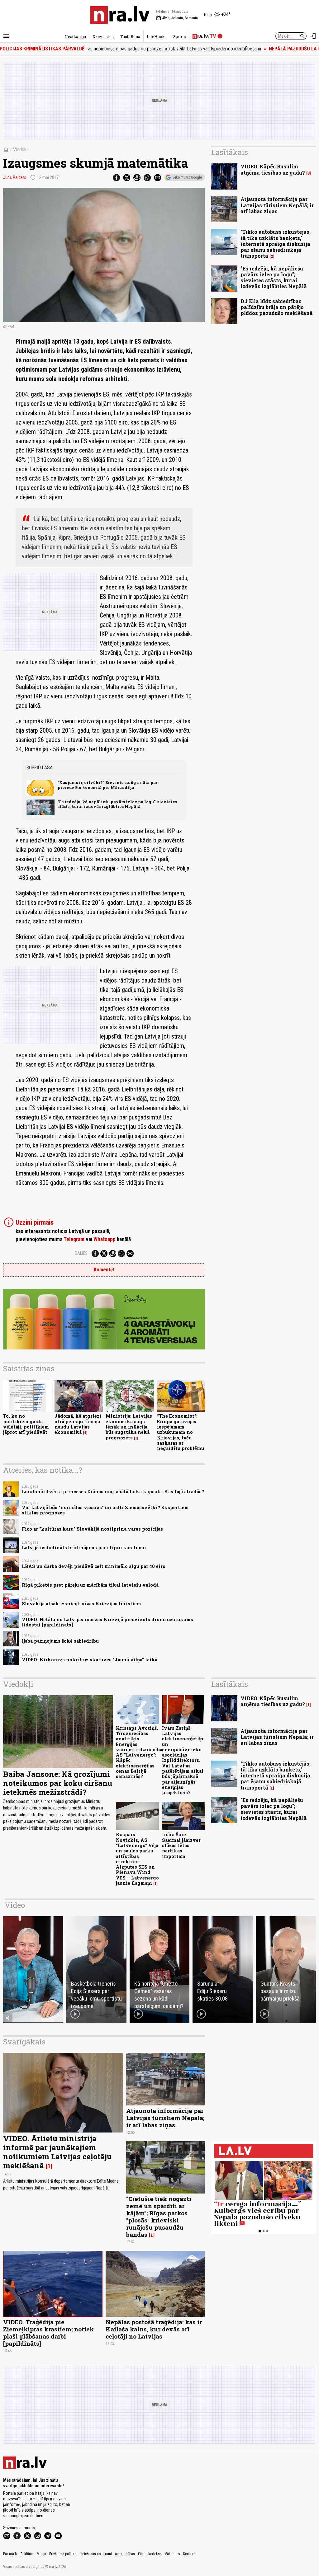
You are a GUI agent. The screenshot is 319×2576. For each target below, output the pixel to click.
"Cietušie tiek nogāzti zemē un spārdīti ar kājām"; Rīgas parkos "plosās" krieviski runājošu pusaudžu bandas (159, 2217)
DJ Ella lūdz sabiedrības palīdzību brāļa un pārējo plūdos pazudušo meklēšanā (277, 307)
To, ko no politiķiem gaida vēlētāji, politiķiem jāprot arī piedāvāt (26, 1424)
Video (15, 1905)
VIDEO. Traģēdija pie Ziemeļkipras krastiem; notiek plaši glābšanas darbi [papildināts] (48, 2333)
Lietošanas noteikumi (96, 2554)
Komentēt (104, 1270)
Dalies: (82, 1253)
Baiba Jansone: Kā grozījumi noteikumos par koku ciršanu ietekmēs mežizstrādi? (58, 1783)
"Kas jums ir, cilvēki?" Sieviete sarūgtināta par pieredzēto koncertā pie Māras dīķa (108, 785)
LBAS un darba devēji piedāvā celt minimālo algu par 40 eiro (94, 1566)
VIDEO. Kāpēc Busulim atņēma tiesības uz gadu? (273, 169)
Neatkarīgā (75, 36)
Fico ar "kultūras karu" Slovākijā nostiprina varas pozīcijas (92, 1529)
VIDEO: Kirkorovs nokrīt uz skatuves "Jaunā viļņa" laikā (90, 1660)
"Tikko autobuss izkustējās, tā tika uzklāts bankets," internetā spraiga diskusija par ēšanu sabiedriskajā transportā (276, 244)
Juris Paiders (15, 177)
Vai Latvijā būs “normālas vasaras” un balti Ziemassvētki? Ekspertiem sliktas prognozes (105, 1510)
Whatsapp (105, 1239)
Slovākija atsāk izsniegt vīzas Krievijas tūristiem (81, 1604)
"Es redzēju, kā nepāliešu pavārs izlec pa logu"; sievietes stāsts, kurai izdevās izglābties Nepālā (117, 804)
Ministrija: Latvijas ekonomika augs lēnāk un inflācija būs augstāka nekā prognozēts (129, 1427)
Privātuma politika (63, 2554)
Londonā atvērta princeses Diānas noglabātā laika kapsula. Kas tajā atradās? (113, 1492)
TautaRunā (130, 36)
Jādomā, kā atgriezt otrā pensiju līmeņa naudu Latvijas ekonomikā (78, 1424)
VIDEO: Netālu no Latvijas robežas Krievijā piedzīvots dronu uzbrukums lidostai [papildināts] (107, 1622)
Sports (180, 36)
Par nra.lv (10, 2554)
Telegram (74, 1239)
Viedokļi (21, 150)
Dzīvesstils (103, 36)
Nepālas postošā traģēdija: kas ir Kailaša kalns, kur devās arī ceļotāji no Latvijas (154, 2329)
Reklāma (27, 2554)
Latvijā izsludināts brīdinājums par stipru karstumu (84, 1548)
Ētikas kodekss (150, 2554)
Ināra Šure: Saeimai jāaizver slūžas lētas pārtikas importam (181, 1845)
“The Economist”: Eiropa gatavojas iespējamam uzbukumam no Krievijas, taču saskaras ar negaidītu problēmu (181, 1432)
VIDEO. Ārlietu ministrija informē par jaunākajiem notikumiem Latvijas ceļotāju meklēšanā (57, 2152)
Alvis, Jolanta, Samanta (177, 18)
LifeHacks (157, 36)
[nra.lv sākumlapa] (120, 15)
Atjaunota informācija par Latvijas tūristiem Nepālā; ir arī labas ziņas (277, 205)
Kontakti (189, 2554)
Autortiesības (125, 2554)
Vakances (172, 2554)
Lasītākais (230, 152)
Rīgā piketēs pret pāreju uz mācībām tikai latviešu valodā (90, 1585)
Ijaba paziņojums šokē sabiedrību (60, 1641)
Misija (41, 2554)
